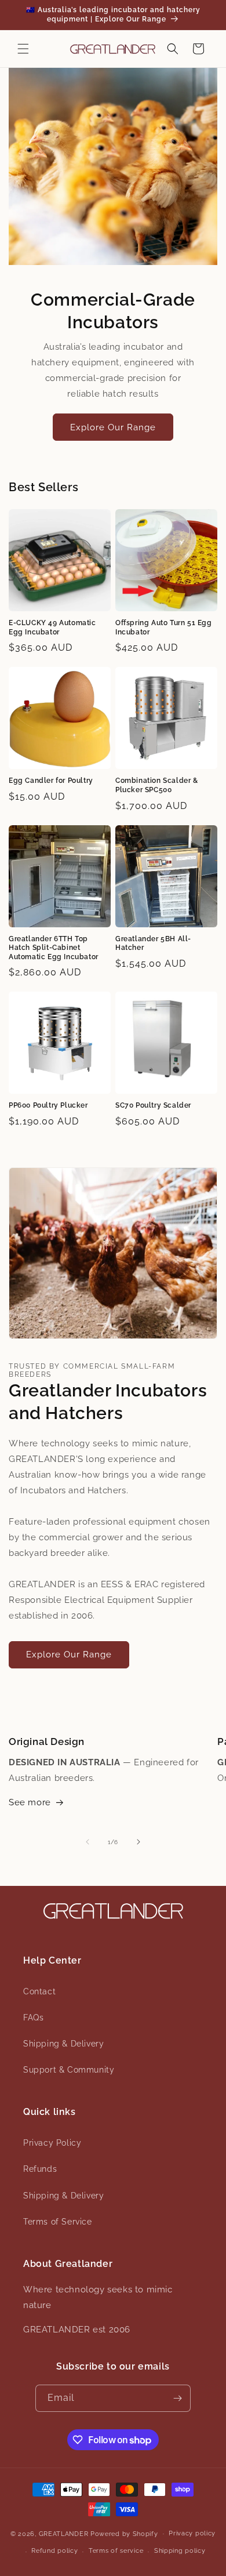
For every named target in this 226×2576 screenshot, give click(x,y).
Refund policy (54, 2551)
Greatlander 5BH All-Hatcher (153, 944)
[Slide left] (88, 1842)
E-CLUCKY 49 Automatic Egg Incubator (52, 627)
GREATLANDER (64, 2533)
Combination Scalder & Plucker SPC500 (157, 785)
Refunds (40, 2169)
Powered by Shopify (124, 2533)
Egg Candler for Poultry (51, 781)
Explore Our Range (113, 427)
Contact (39, 1991)
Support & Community (69, 2070)
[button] (23, 49)
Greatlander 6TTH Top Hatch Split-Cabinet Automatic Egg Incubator (54, 948)
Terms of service (116, 2551)
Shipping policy (180, 2551)
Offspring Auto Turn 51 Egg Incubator (164, 627)
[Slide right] (138, 1842)
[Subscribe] (177, 2398)
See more (30, 1802)
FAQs (33, 2018)
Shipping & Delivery (63, 2044)
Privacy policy (192, 2533)
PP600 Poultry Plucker (48, 1105)
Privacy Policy (52, 2143)
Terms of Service (58, 2222)
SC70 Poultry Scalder (153, 1105)
